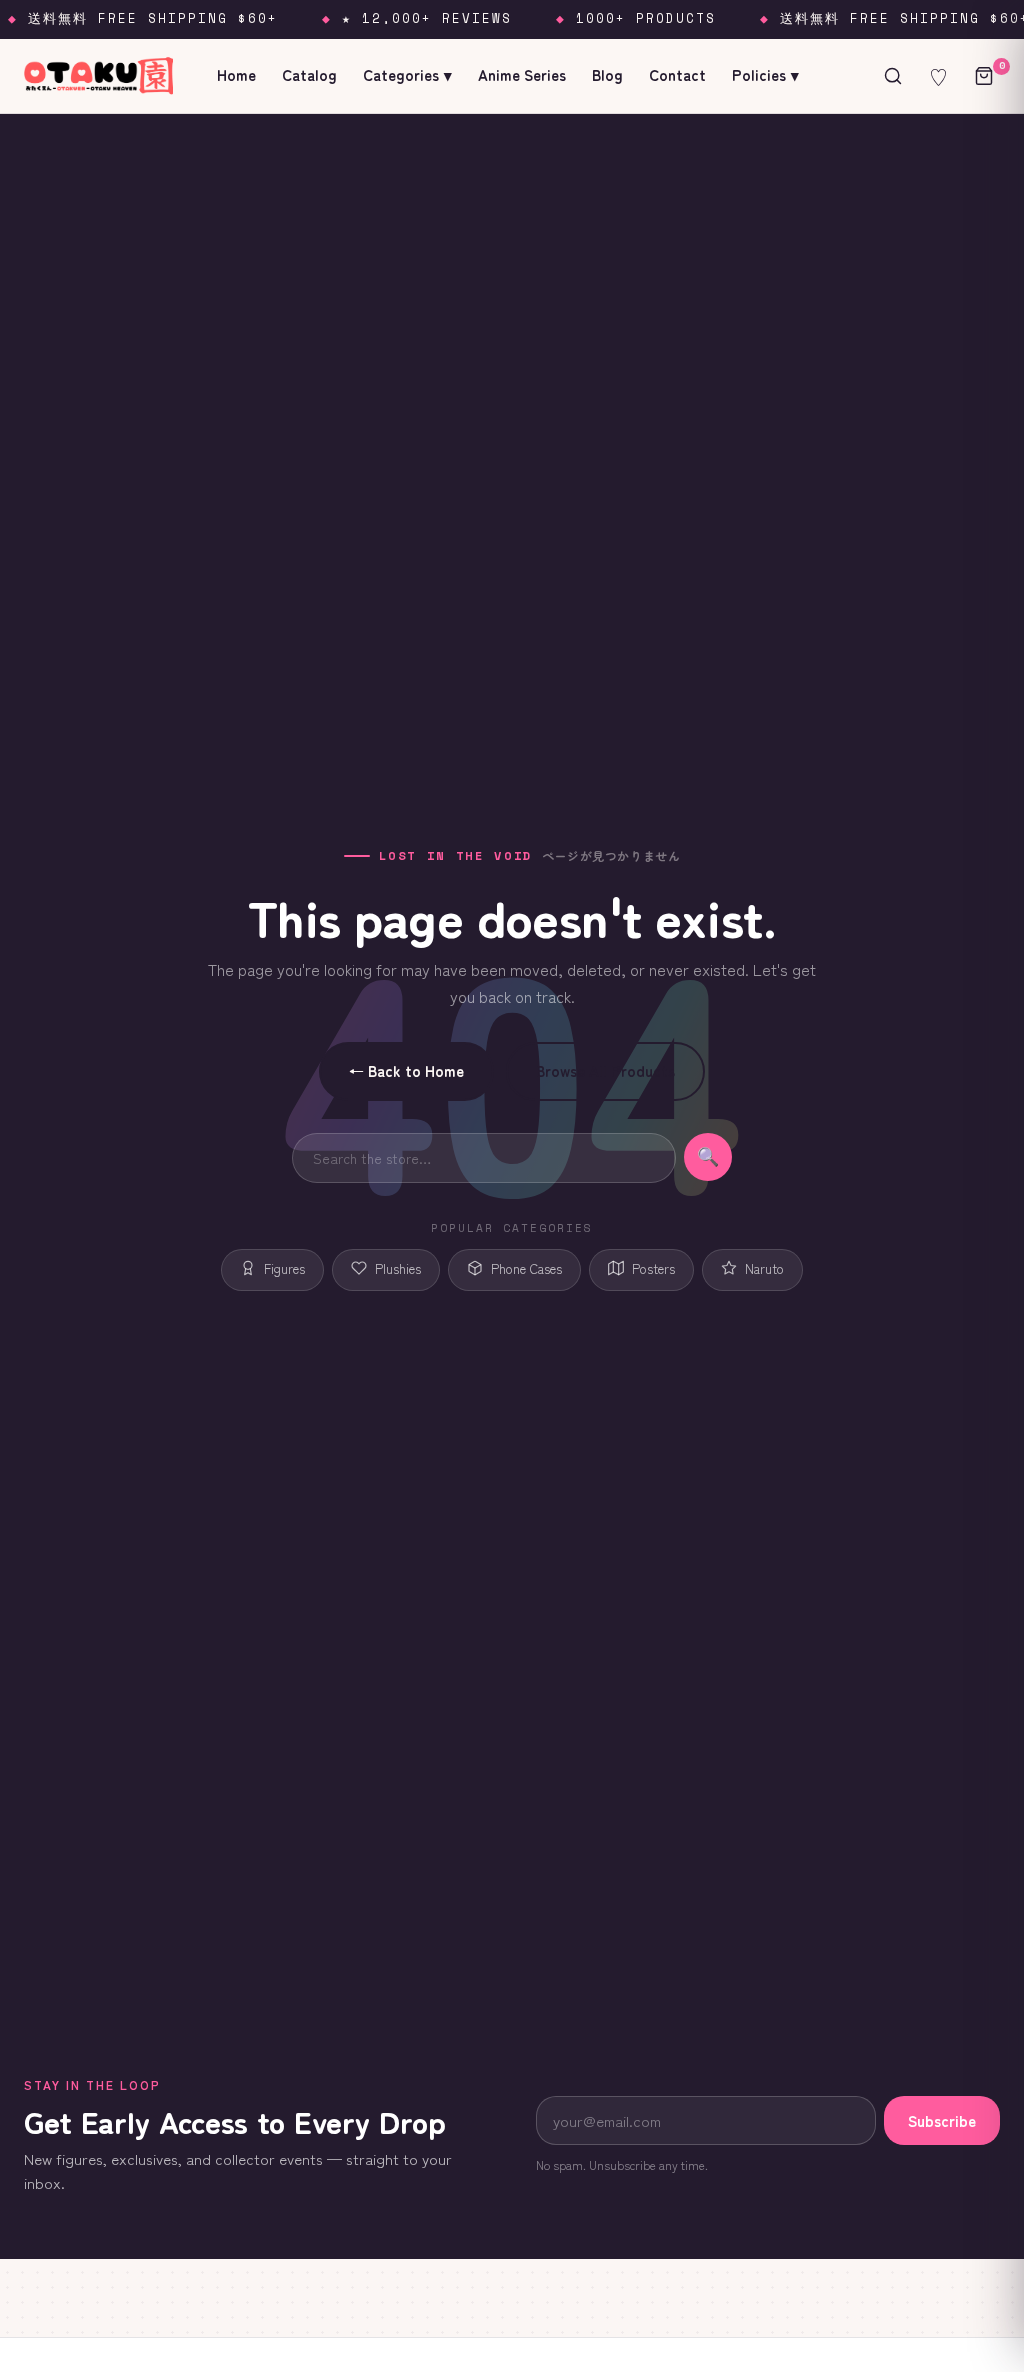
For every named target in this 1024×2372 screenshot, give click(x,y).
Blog (607, 74)
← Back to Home (406, 1070)
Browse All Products (605, 1070)
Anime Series (522, 74)
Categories (407, 74)
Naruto (764, 1268)
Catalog (309, 74)
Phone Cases (526, 1268)
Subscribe (942, 2120)
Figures (284, 1268)
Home (236, 74)
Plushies (398, 1268)
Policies (765, 74)
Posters (653, 1268)
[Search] (893, 76)
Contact (677, 74)
